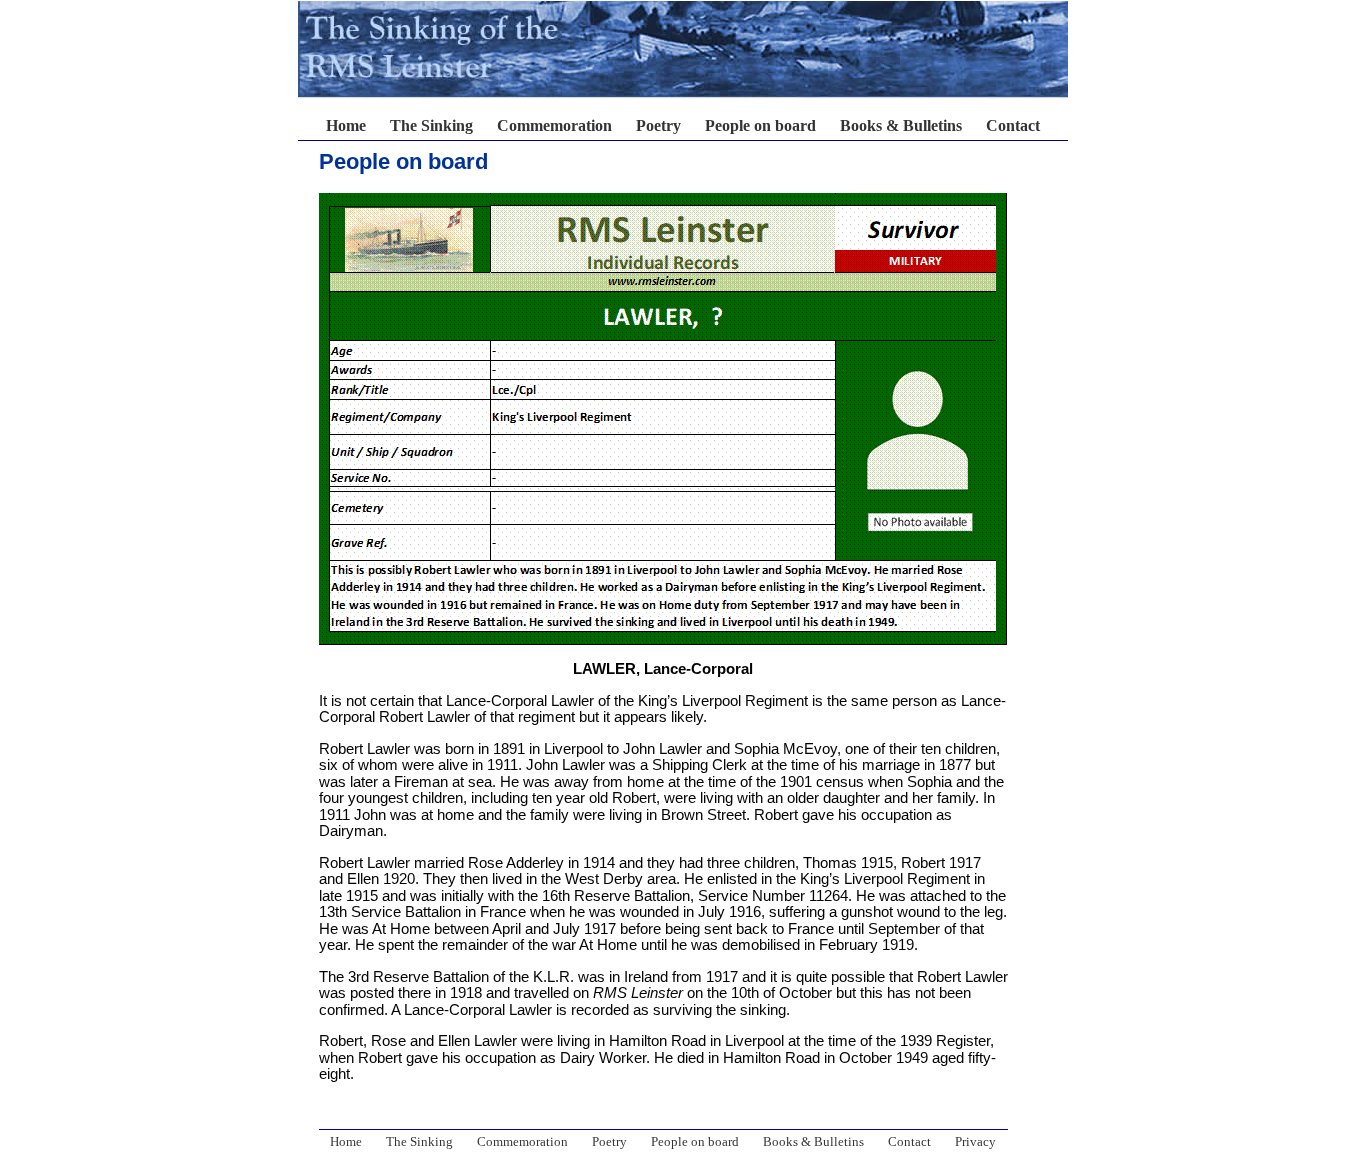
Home (346, 125)
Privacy (975, 1141)
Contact (1013, 125)
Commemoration (554, 125)
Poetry (658, 125)
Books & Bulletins (901, 125)
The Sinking (431, 125)
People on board (760, 125)
